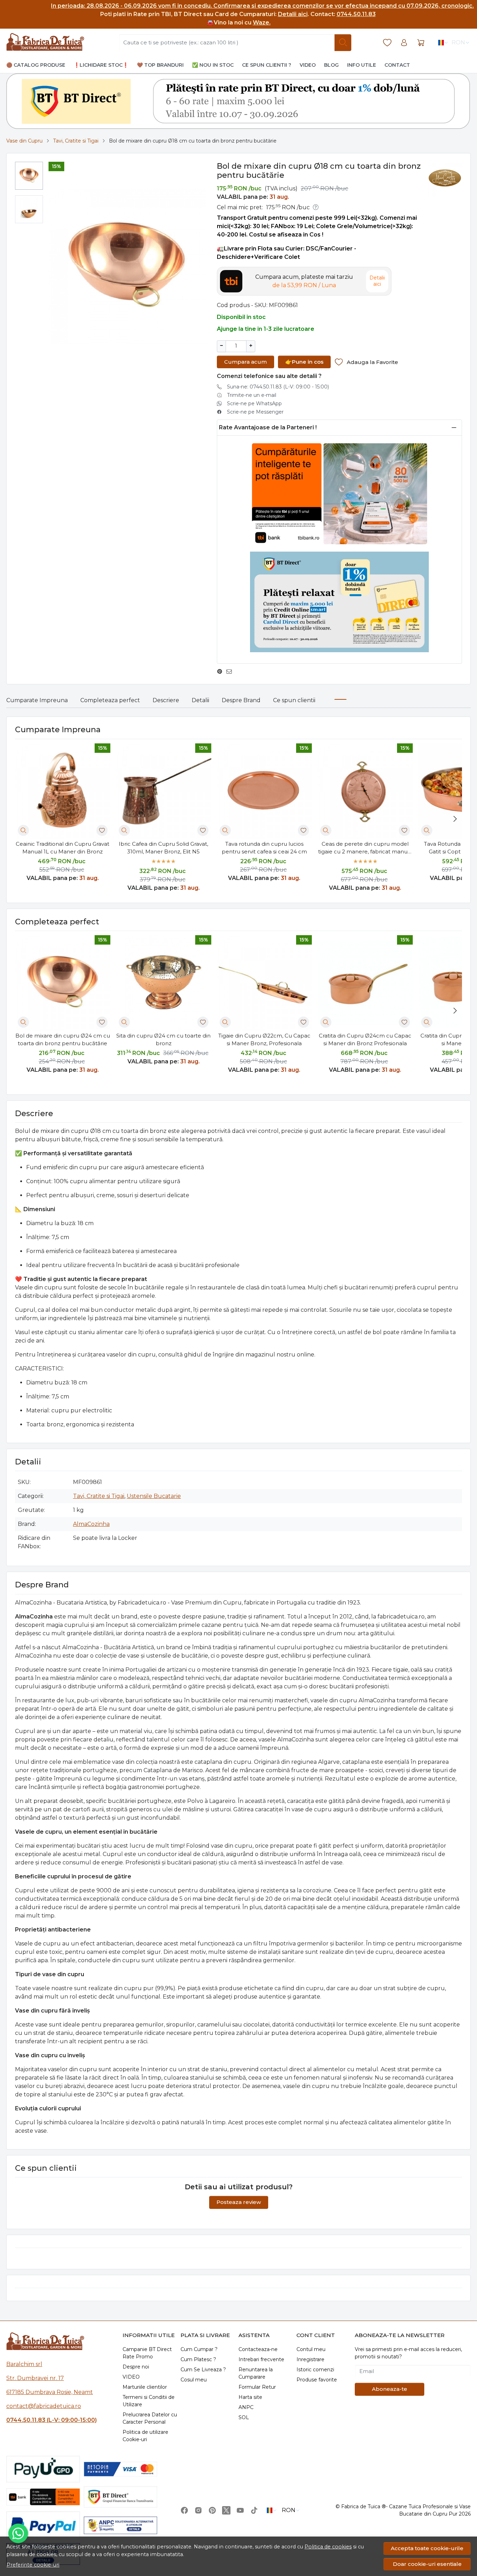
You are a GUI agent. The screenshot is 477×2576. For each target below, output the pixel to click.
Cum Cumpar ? (199, 2349)
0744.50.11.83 (356, 14)
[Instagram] (198, 2510)
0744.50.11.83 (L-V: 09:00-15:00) (52, 2420)
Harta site (250, 2397)
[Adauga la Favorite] (102, 830)
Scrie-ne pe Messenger (255, 412)
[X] (226, 2510)
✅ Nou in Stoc (213, 65)
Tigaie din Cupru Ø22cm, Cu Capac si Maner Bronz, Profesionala (264, 1040)
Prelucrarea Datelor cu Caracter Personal (150, 2418)
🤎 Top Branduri (160, 65)
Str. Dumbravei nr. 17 (35, 2378)
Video (308, 65)
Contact (397, 65)
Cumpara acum (245, 362)
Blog (331, 65)
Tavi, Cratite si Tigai (76, 141)
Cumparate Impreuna (37, 700)
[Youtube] (240, 2510)
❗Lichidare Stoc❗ (101, 65)
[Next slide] (455, 819)
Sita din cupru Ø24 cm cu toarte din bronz (163, 1040)
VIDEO (131, 2377)
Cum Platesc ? (198, 2359)
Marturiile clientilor (145, 2387)
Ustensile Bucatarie (154, 1496)
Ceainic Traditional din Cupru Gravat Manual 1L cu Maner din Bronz (63, 848)
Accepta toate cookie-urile (427, 2548)
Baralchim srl (24, 2364)
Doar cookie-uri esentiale (427, 2564)
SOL (244, 2417)
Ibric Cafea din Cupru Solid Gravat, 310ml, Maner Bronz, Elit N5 (163, 848)
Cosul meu (194, 2380)
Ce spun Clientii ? (267, 65)
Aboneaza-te (390, 2389)
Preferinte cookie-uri (33, 2565)
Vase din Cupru (24, 141)
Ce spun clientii (294, 700)
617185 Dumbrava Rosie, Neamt (50, 2392)
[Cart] (421, 43)
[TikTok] (254, 2510)
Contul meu (311, 2349)
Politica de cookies (328, 2547)
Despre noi (136, 2367)
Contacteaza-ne (258, 2349)
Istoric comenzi (315, 2370)
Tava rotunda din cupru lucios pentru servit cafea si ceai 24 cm (264, 848)
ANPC (246, 2407)
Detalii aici (293, 14)
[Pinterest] (212, 2510)
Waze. (262, 23)
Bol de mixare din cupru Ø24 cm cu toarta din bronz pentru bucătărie (63, 1040)
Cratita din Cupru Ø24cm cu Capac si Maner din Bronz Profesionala (365, 1040)
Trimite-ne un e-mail (252, 395)
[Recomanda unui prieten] (231, 671)
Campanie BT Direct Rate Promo (147, 2353)
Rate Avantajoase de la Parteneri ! (268, 427)
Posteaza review (239, 2202)
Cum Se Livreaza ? (203, 2370)
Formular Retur (257, 2387)
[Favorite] (387, 43)
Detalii (200, 700)
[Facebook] (184, 2510)
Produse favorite (317, 2380)
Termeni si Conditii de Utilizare (149, 2401)
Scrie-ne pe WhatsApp (254, 403)
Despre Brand (241, 700)
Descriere (166, 700)
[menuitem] (29, 176)
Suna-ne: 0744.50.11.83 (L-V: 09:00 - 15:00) (278, 387)
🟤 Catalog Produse (36, 65)
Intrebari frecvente (261, 2359)
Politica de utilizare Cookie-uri (145, 2436)
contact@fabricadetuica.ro (44, 2406)
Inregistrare (310, 2359)
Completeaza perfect (110, 700)
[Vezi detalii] (23, 830)
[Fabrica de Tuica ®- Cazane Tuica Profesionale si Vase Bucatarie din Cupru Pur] (45, 43)
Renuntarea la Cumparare (256, 2373)
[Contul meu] (404, 43)
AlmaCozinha (91, 1524)
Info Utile (362, 65)
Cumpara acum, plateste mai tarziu (304, 281)
